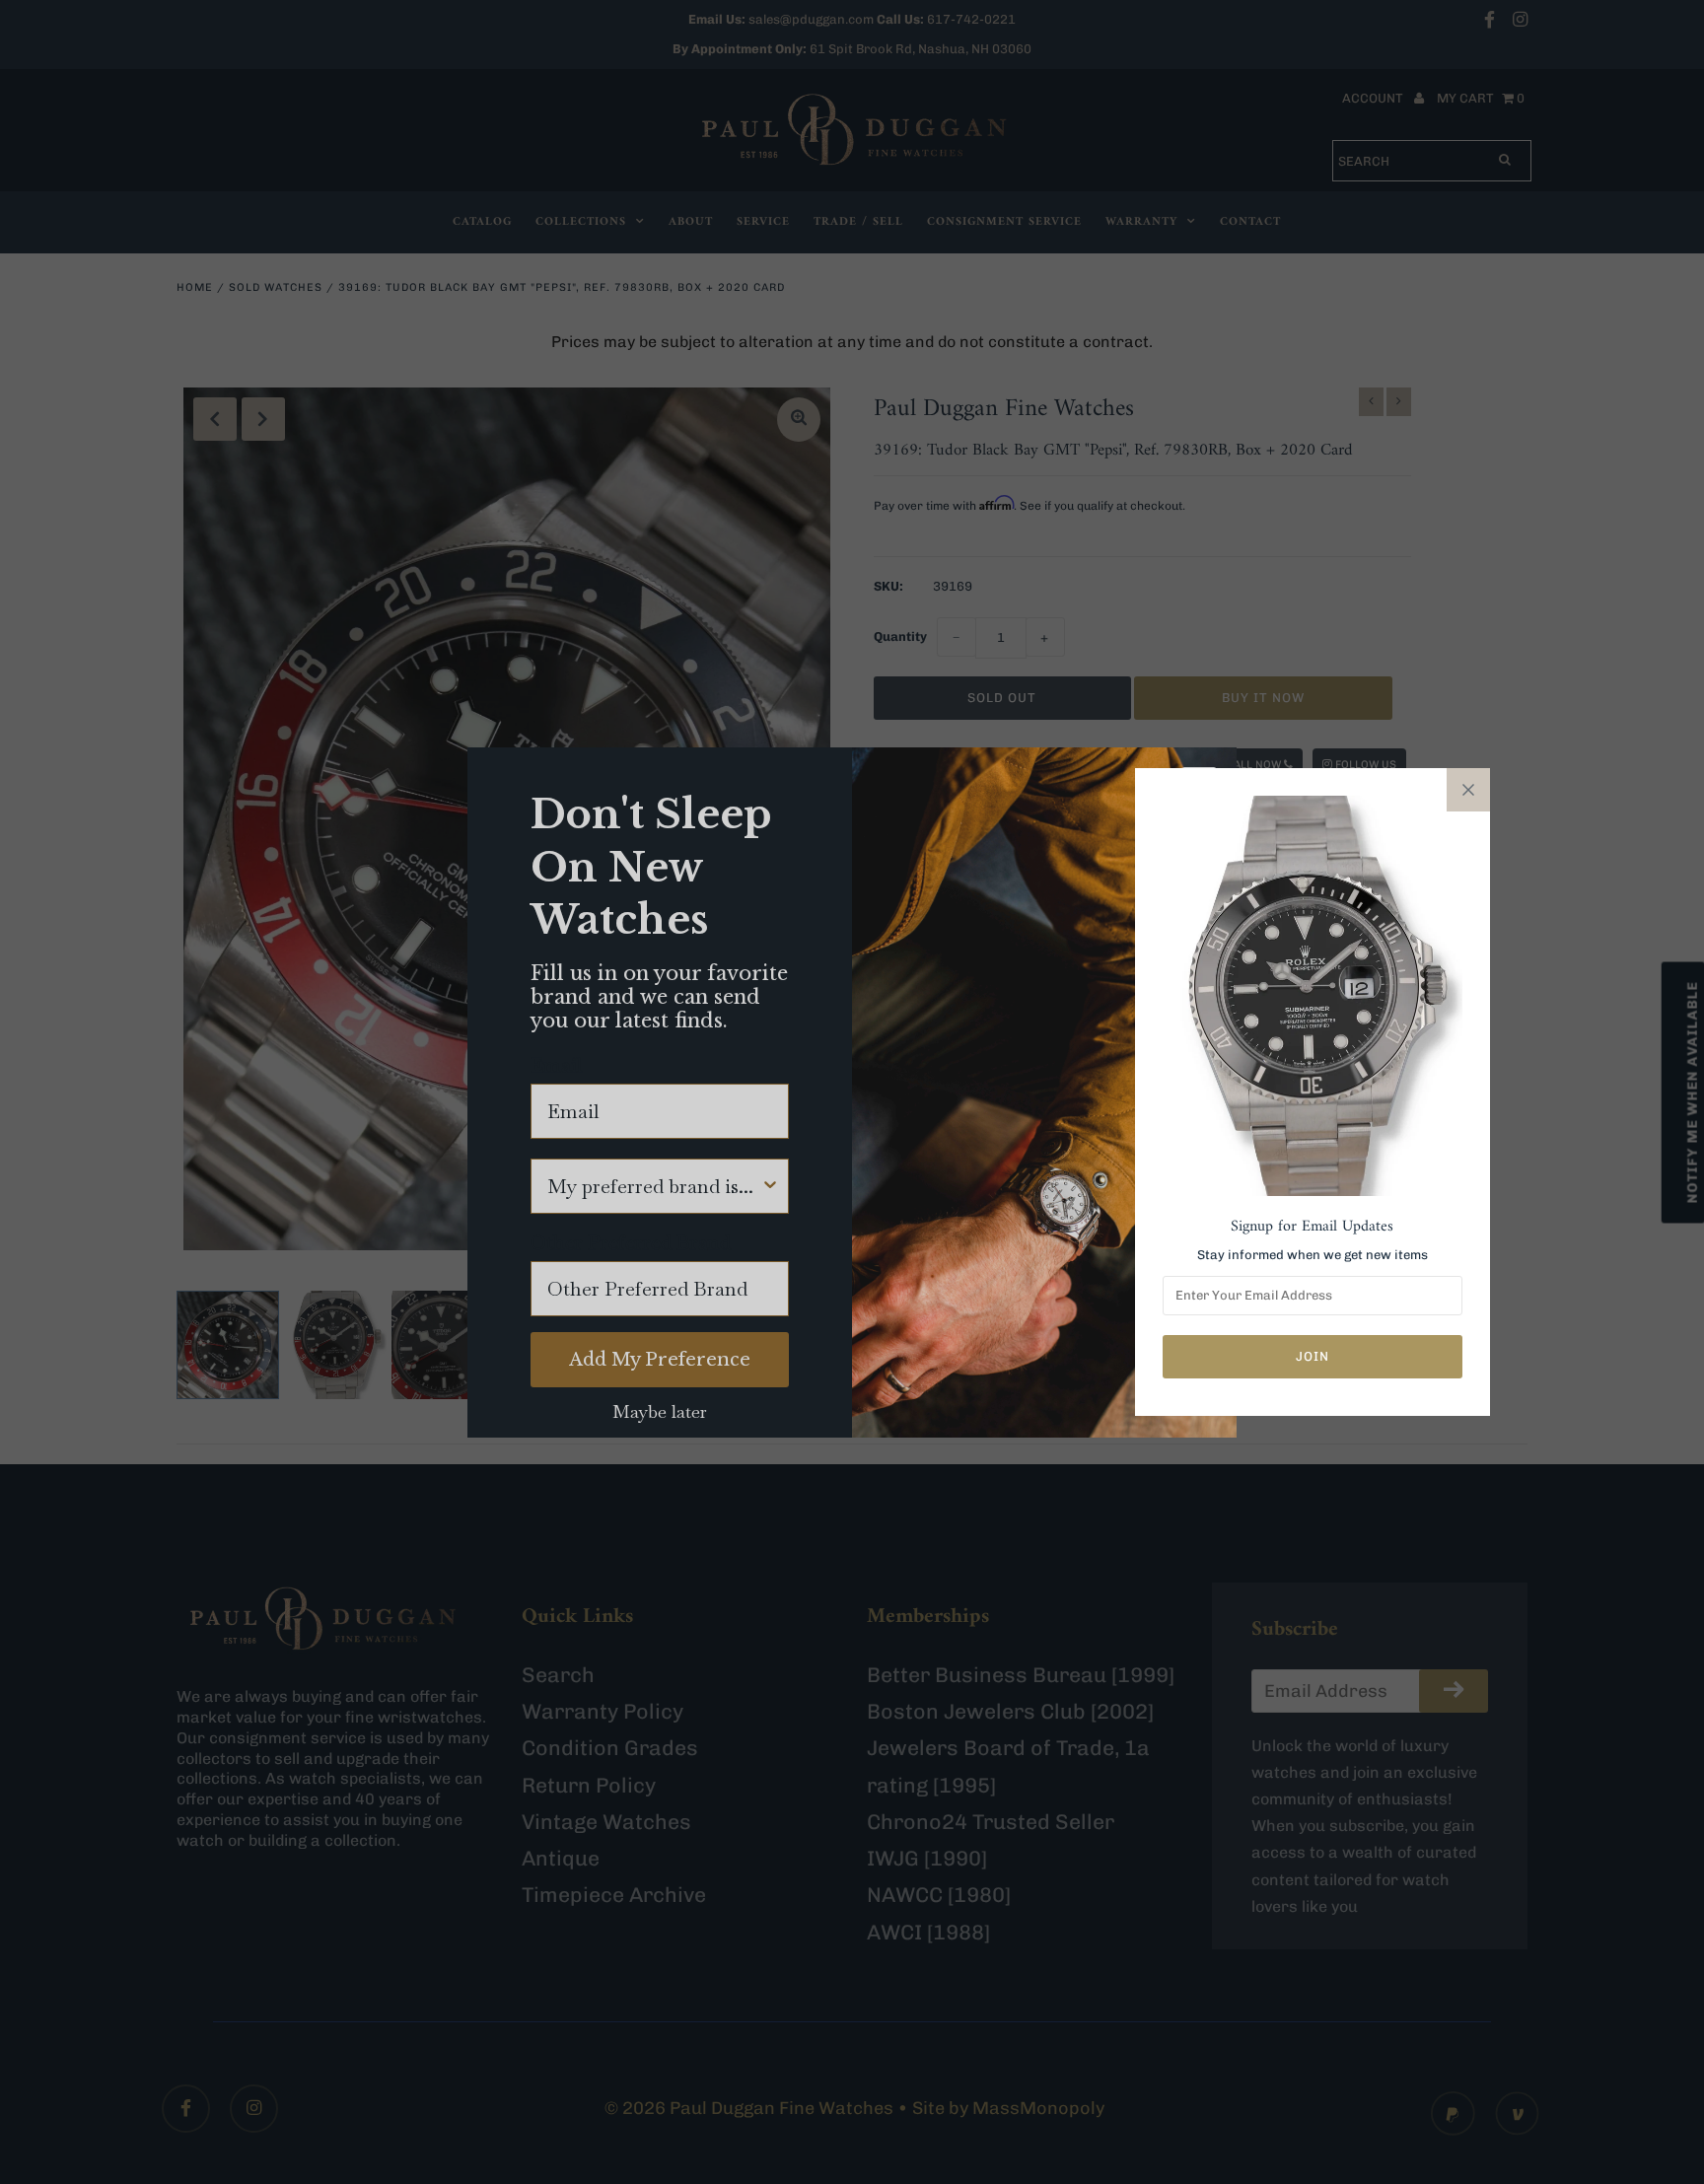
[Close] (1468, 790)
